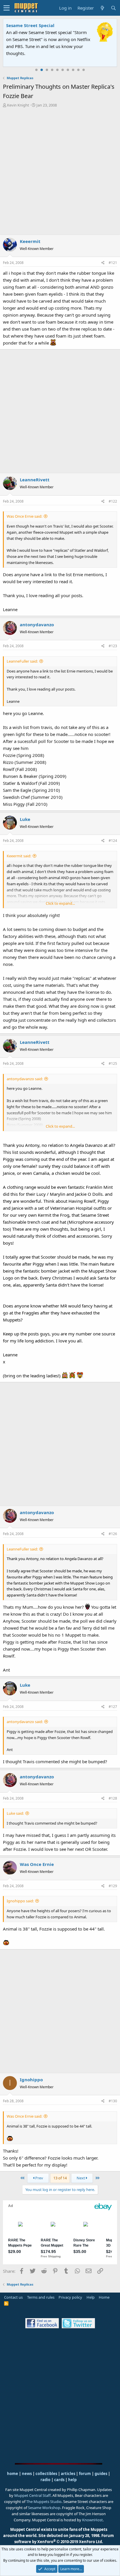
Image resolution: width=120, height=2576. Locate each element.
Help (91, 2297)
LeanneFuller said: (22, 661)
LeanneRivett (35, 480)
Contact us (13, 2297)
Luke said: (15, 1813)
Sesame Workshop (44, 2508)
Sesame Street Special (30, 25)
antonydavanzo (37, 625)
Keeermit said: (19, 856)
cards (59, 2480)
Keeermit (30, 241)
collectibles (46, 2474)
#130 (113, 2101)
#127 (113, 1707)
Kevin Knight (18, 105)
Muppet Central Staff (32, 2495)
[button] (7, 8)
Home (104, 2297)
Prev (39, 2178)
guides (101, 2474)
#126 (113, 1534)
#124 (113, 841)
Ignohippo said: (20, 1901)
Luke (25, 819)
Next (81, 2178)
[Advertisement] (60, 171)
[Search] (113, 8)
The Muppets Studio (44, 2502)
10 (84, 70)
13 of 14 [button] (60, 2178)
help (72, 2480)
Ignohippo (31, 2080)
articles (68, 2474)
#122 (113, 501)
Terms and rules (41, 2297)
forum (85, 2474)
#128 (113, 1798)
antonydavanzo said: (25, 1079)
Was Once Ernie (37, 1864)
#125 (113, 1063)
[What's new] (102, 8)
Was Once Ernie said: (24, 516)
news (27, 2474)
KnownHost (92, 2520)
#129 (113, 1886)
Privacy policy (70, 2297)
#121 (113, 263)
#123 (113, 646)
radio (45, 2480)
